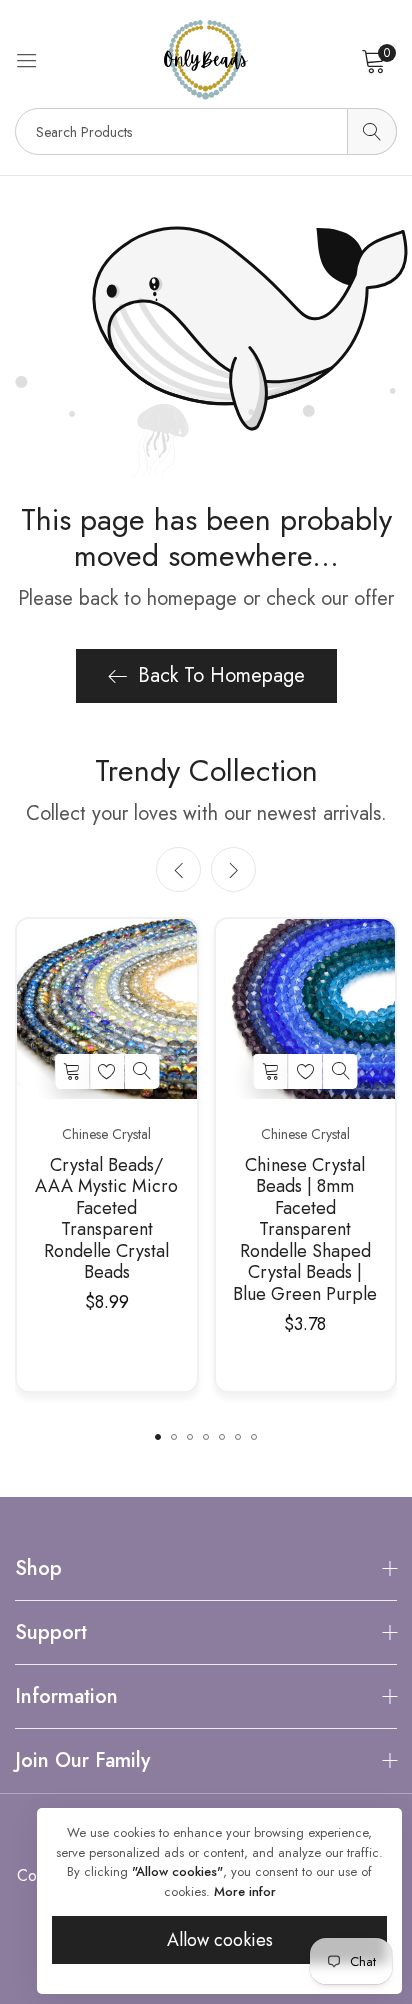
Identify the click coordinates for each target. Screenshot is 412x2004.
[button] (233, 869)
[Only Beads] (206, 60)
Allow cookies (220, 1940)
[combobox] (206, 131)
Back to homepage (221, 675)
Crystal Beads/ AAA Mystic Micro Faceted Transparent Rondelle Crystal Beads (106, 1220)
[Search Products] (372, 131)
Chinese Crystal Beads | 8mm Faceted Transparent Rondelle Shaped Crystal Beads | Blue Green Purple (305, 1230)
